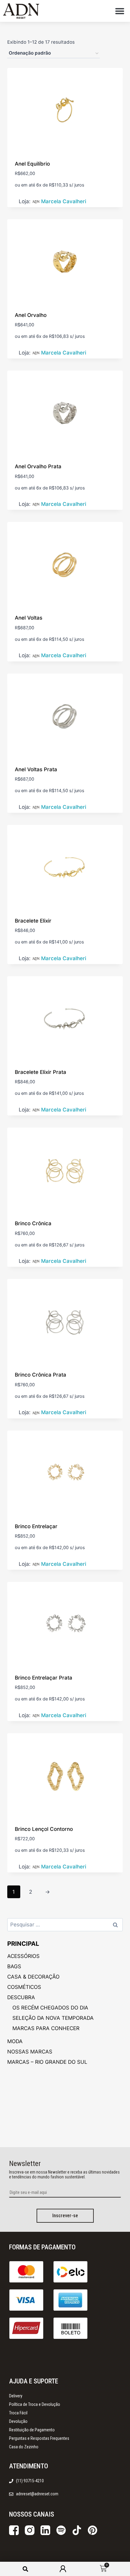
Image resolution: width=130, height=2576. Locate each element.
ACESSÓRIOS (23, 1956)
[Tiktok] (77, 2530)
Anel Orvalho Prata (38, 466)
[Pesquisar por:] (65, 1925)
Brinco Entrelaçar (36, 1526)
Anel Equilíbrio (32, 164)
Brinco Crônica (33, 1223)
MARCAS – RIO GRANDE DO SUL (47, 2062)
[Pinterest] (93, 2530)
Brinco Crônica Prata (41, 1375)
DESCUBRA (21, 1997)
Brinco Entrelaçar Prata (44, 1678)
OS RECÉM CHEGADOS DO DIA (50, 2008)
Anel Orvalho (31, 315)
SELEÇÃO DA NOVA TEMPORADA (53, 2018)
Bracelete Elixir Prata (41, 1072)
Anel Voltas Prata (36, 769)
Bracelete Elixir (33, 921)
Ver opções (29, 203)
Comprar (26, 355)
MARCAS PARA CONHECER (46, 2028)
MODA (15, 2041)
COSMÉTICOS (24, 1987)
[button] (120, 11)
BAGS (14, 1966)
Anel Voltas (29, 618)
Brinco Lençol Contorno (44, 1829)
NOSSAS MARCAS (30, 2052)
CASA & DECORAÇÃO (33, 1977)
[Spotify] (61, 2530)
